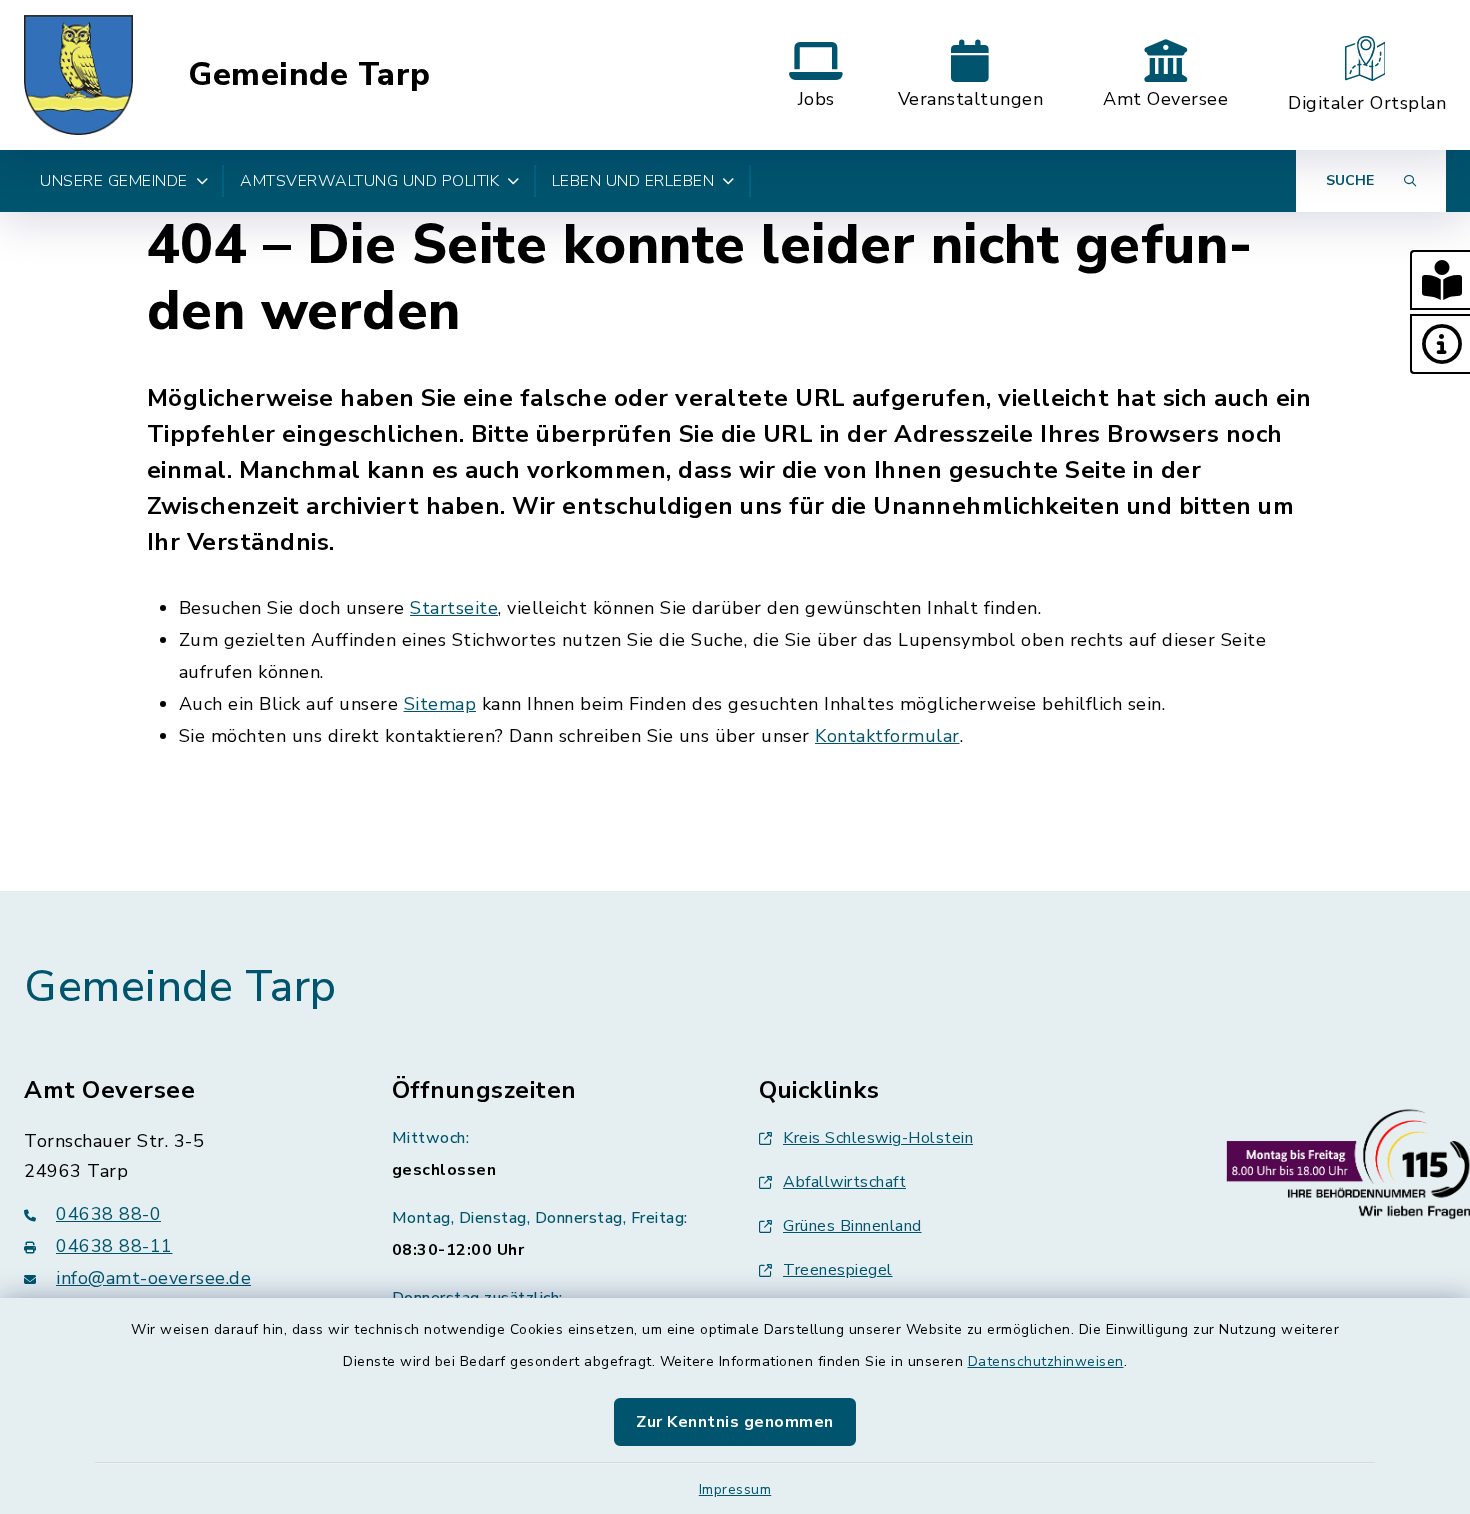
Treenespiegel (838, 1270)
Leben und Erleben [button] (633, 181)
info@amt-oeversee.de (153, 1278)
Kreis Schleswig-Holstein (878, 1138)
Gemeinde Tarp (309, 75)
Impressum (735, 1489)
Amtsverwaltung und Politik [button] (369, 181)
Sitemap (440, 704)
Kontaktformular (887, 736)
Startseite (454, 608)
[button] (1440, 280)
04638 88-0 (108, 1214)
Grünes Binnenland (852, 1226)
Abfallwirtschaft (844, 1182)
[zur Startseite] (78, 75)
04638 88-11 (114, 1246)
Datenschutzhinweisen (1046, 1361)
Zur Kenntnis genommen (735, 1422)
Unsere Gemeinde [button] (114, 181)
